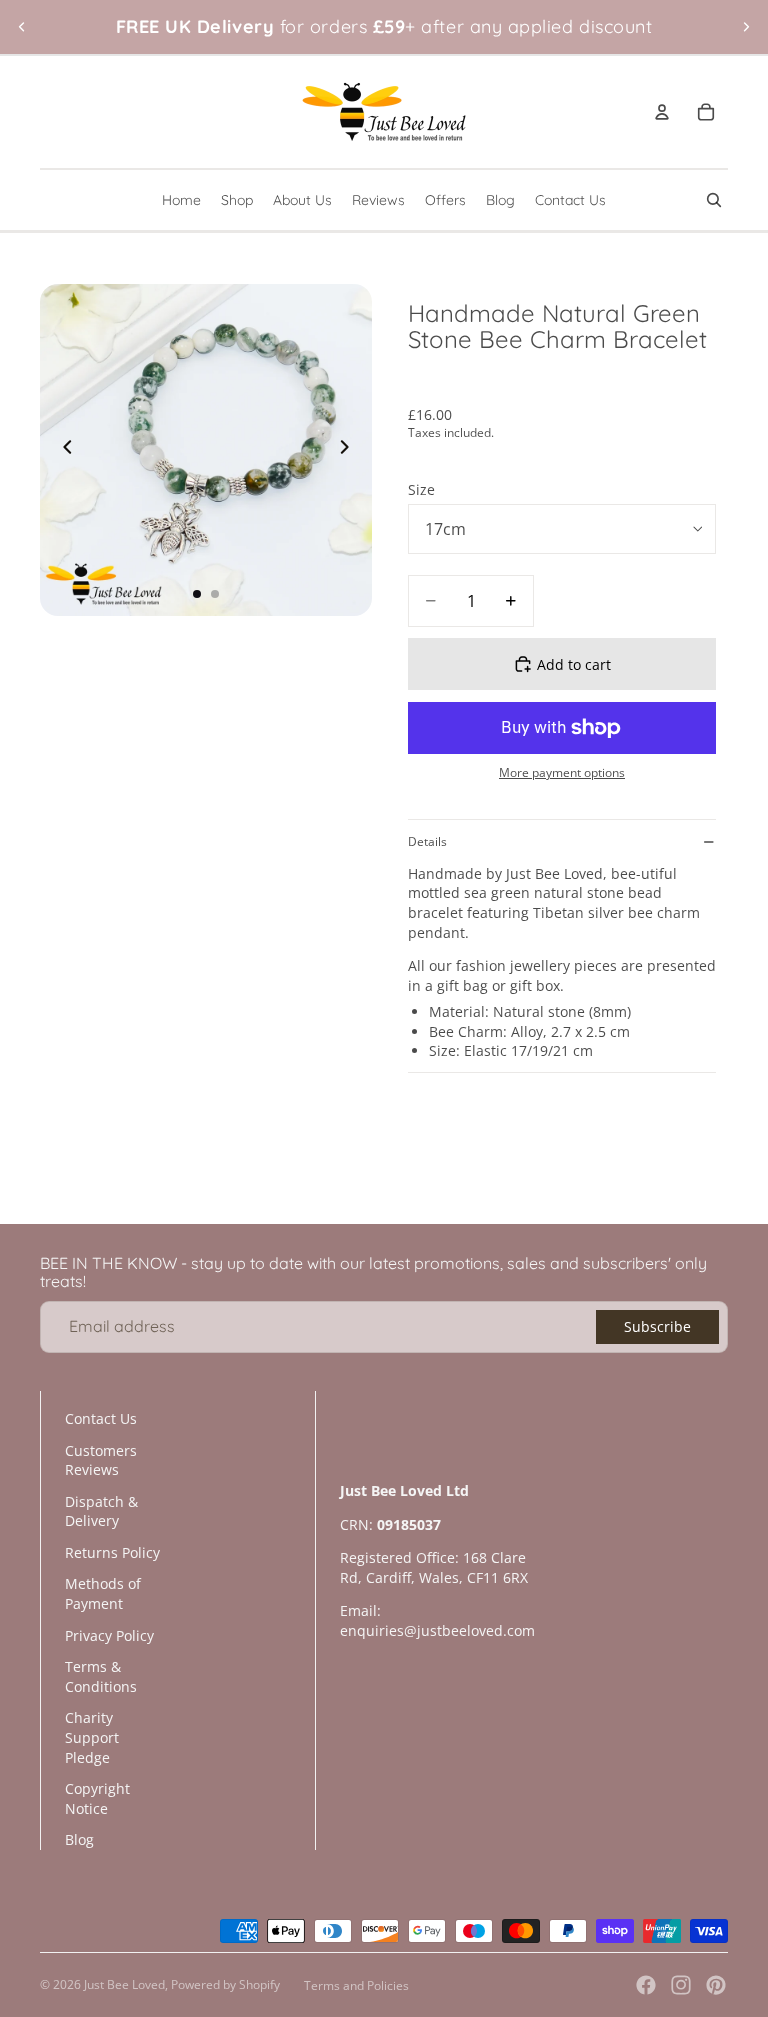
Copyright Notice (97, 1798)
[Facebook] (646, 1985)
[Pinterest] (716, 1985)
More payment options (562, 772)
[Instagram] (681, 1985)
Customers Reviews (101, 1460)
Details (427, 841)
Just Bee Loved (124, 1984)
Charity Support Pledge (92, 1737)
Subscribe (657, 1326)
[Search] (714, 200)
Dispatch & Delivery (101, 1511)
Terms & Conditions (101, 1676)
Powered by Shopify (225, 1984)
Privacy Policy (109, 1635)
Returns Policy (112, 1552)
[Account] (662, 112)
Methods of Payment (103, 1593)
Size (421, 489)
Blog (79, 1839)
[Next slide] (746, 27)
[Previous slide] (22, 27)
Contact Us (101, 1418)
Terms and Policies (356, 1985)
